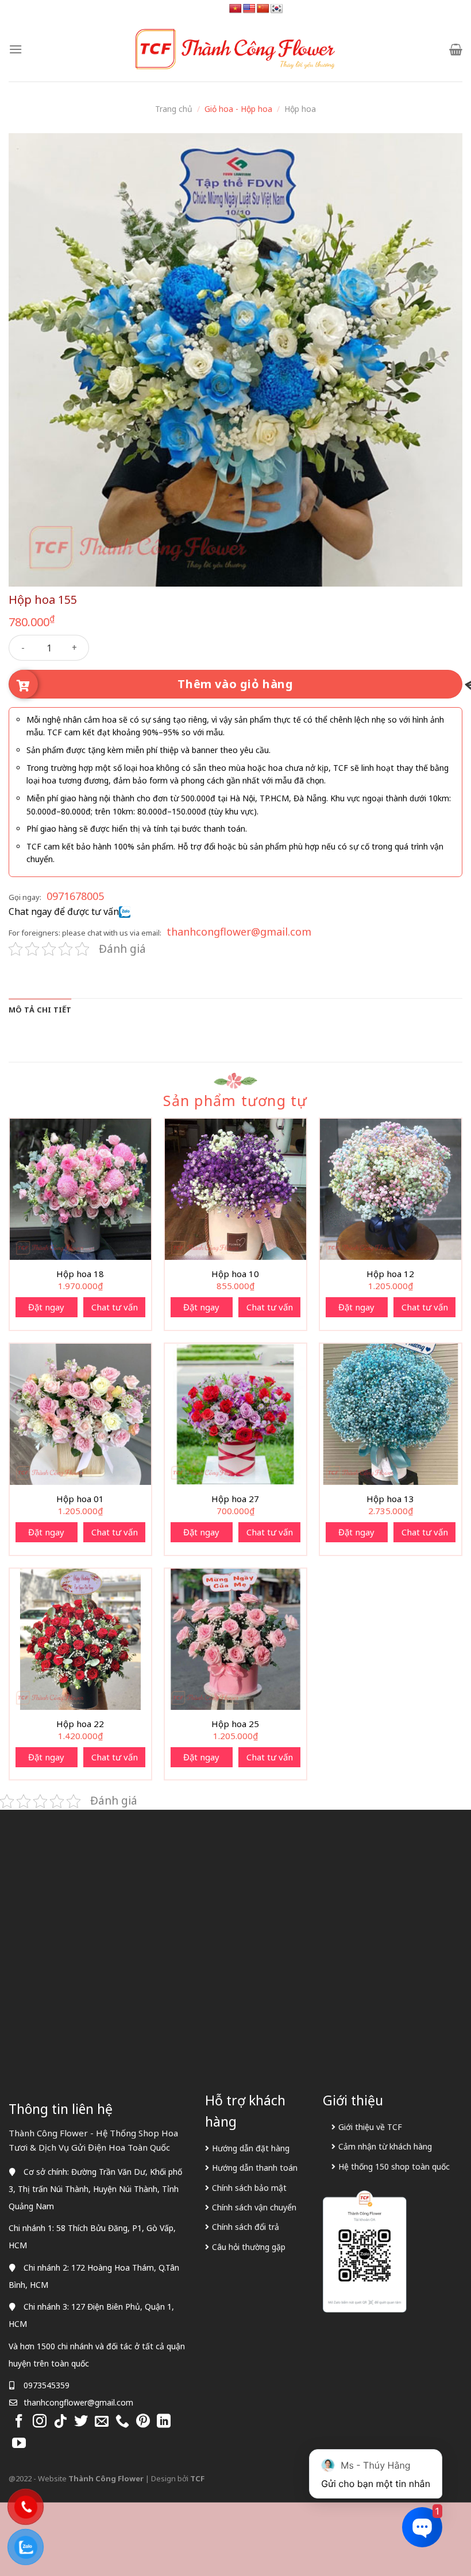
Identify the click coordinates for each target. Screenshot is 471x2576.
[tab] (40, 1010)
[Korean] (277, 9)
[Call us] (122, 2422)
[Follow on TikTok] (60, 2422)
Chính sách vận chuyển (254, 2207)
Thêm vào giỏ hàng (235, 684)
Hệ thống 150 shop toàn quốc (394, 2166)
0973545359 (47, 2385)
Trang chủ (174, 109)
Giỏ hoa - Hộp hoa (238, 109)
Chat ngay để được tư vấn (64, 911)
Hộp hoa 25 (235, 1724)
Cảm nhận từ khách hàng (385, 2146)
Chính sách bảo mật (249, 2188)
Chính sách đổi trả (246, 2227)
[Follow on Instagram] (40, 2422)
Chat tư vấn (115, 1307)
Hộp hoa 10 (235, 1274)
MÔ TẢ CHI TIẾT (40, 1010)
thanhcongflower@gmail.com (239, 932)
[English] (249, 9)
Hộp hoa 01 (80, 1499)
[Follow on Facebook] (19, 2422)
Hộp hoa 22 (80, 1724)
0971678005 (75, 896)
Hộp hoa (300, 109)
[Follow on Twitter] (81, 2422)
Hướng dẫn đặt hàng (251, 2148)
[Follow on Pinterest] (143, 2422)
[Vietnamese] (235, 9)
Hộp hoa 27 (235, 1499)
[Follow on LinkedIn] (164, 2422)
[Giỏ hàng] (456, 49)
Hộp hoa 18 (80, 1274)
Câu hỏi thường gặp (249, 2247)
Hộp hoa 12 (390, 1274)
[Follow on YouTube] (19, 2444)
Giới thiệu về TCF (370, 2127)
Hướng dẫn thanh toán (255, 2168)
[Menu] (16, 49)
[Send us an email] (102, 2422)
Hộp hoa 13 (390, 1499)
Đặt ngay (46, 1307)
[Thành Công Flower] (235, 49)
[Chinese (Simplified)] (263, 9)
